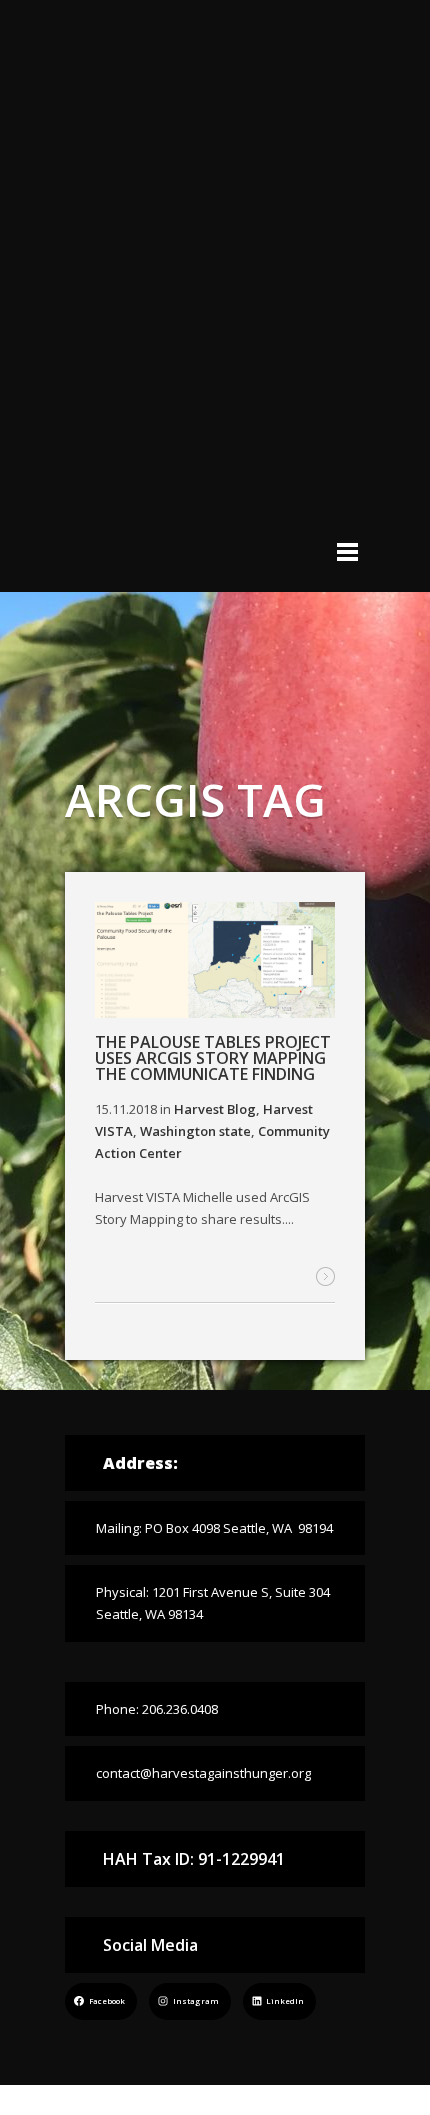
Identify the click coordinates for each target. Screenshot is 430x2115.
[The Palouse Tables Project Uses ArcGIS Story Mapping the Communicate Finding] (215, 963)
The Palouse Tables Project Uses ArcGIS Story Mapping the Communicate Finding (213, 1058)
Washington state (195, 1131)
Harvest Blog (215, 1109)
